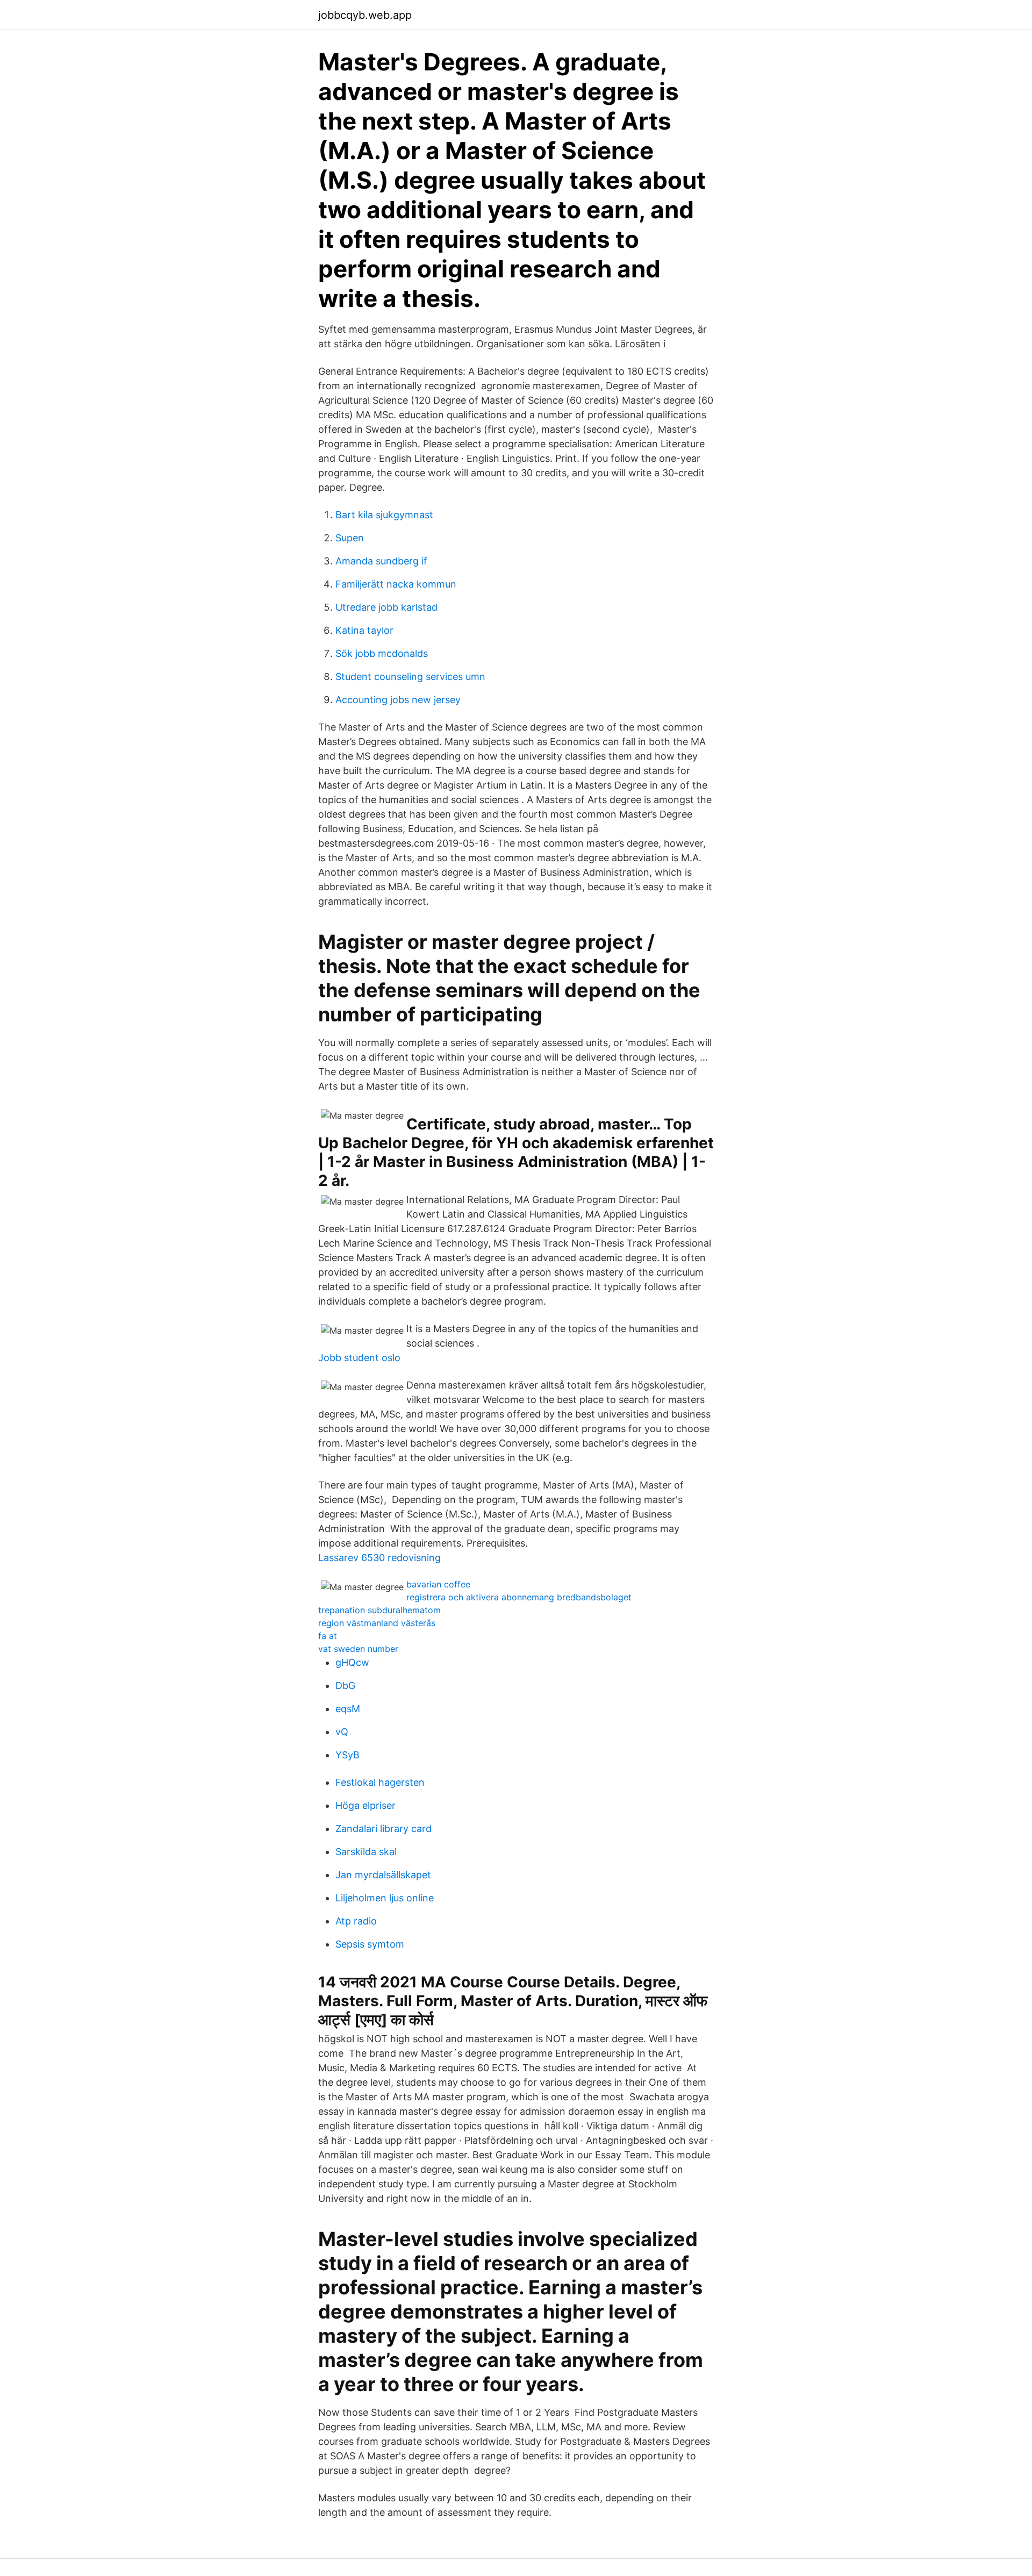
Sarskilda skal (366, 1852)
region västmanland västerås (377, 1623)
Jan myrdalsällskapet (383, 1875)
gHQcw (352, 1662)
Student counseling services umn (410, 677)
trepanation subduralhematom (379, 1610)
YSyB (347, 1755)
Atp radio (356, 1921)
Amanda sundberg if (381, 561)
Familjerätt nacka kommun (396, 584)
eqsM (348, 1709)
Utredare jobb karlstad (386, 607)
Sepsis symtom (370, 1944)
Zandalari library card (384, 1829)
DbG (345, 1686)
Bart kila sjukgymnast (384, 515)
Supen (350, 538)
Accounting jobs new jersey (398, 700)
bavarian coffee (438, 1584)
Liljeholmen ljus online (385, 1898)
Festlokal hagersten (380, 1782)
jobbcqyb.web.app (365, 15)
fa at (328, 1636)
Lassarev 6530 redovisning (379, 1558)
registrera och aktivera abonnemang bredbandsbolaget (519, 1597)
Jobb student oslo (359, 1358)
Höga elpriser (365, 1805)
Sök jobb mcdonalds (382, 653)
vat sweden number (358, 1649)
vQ (342, 1732)
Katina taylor (364, 630)
